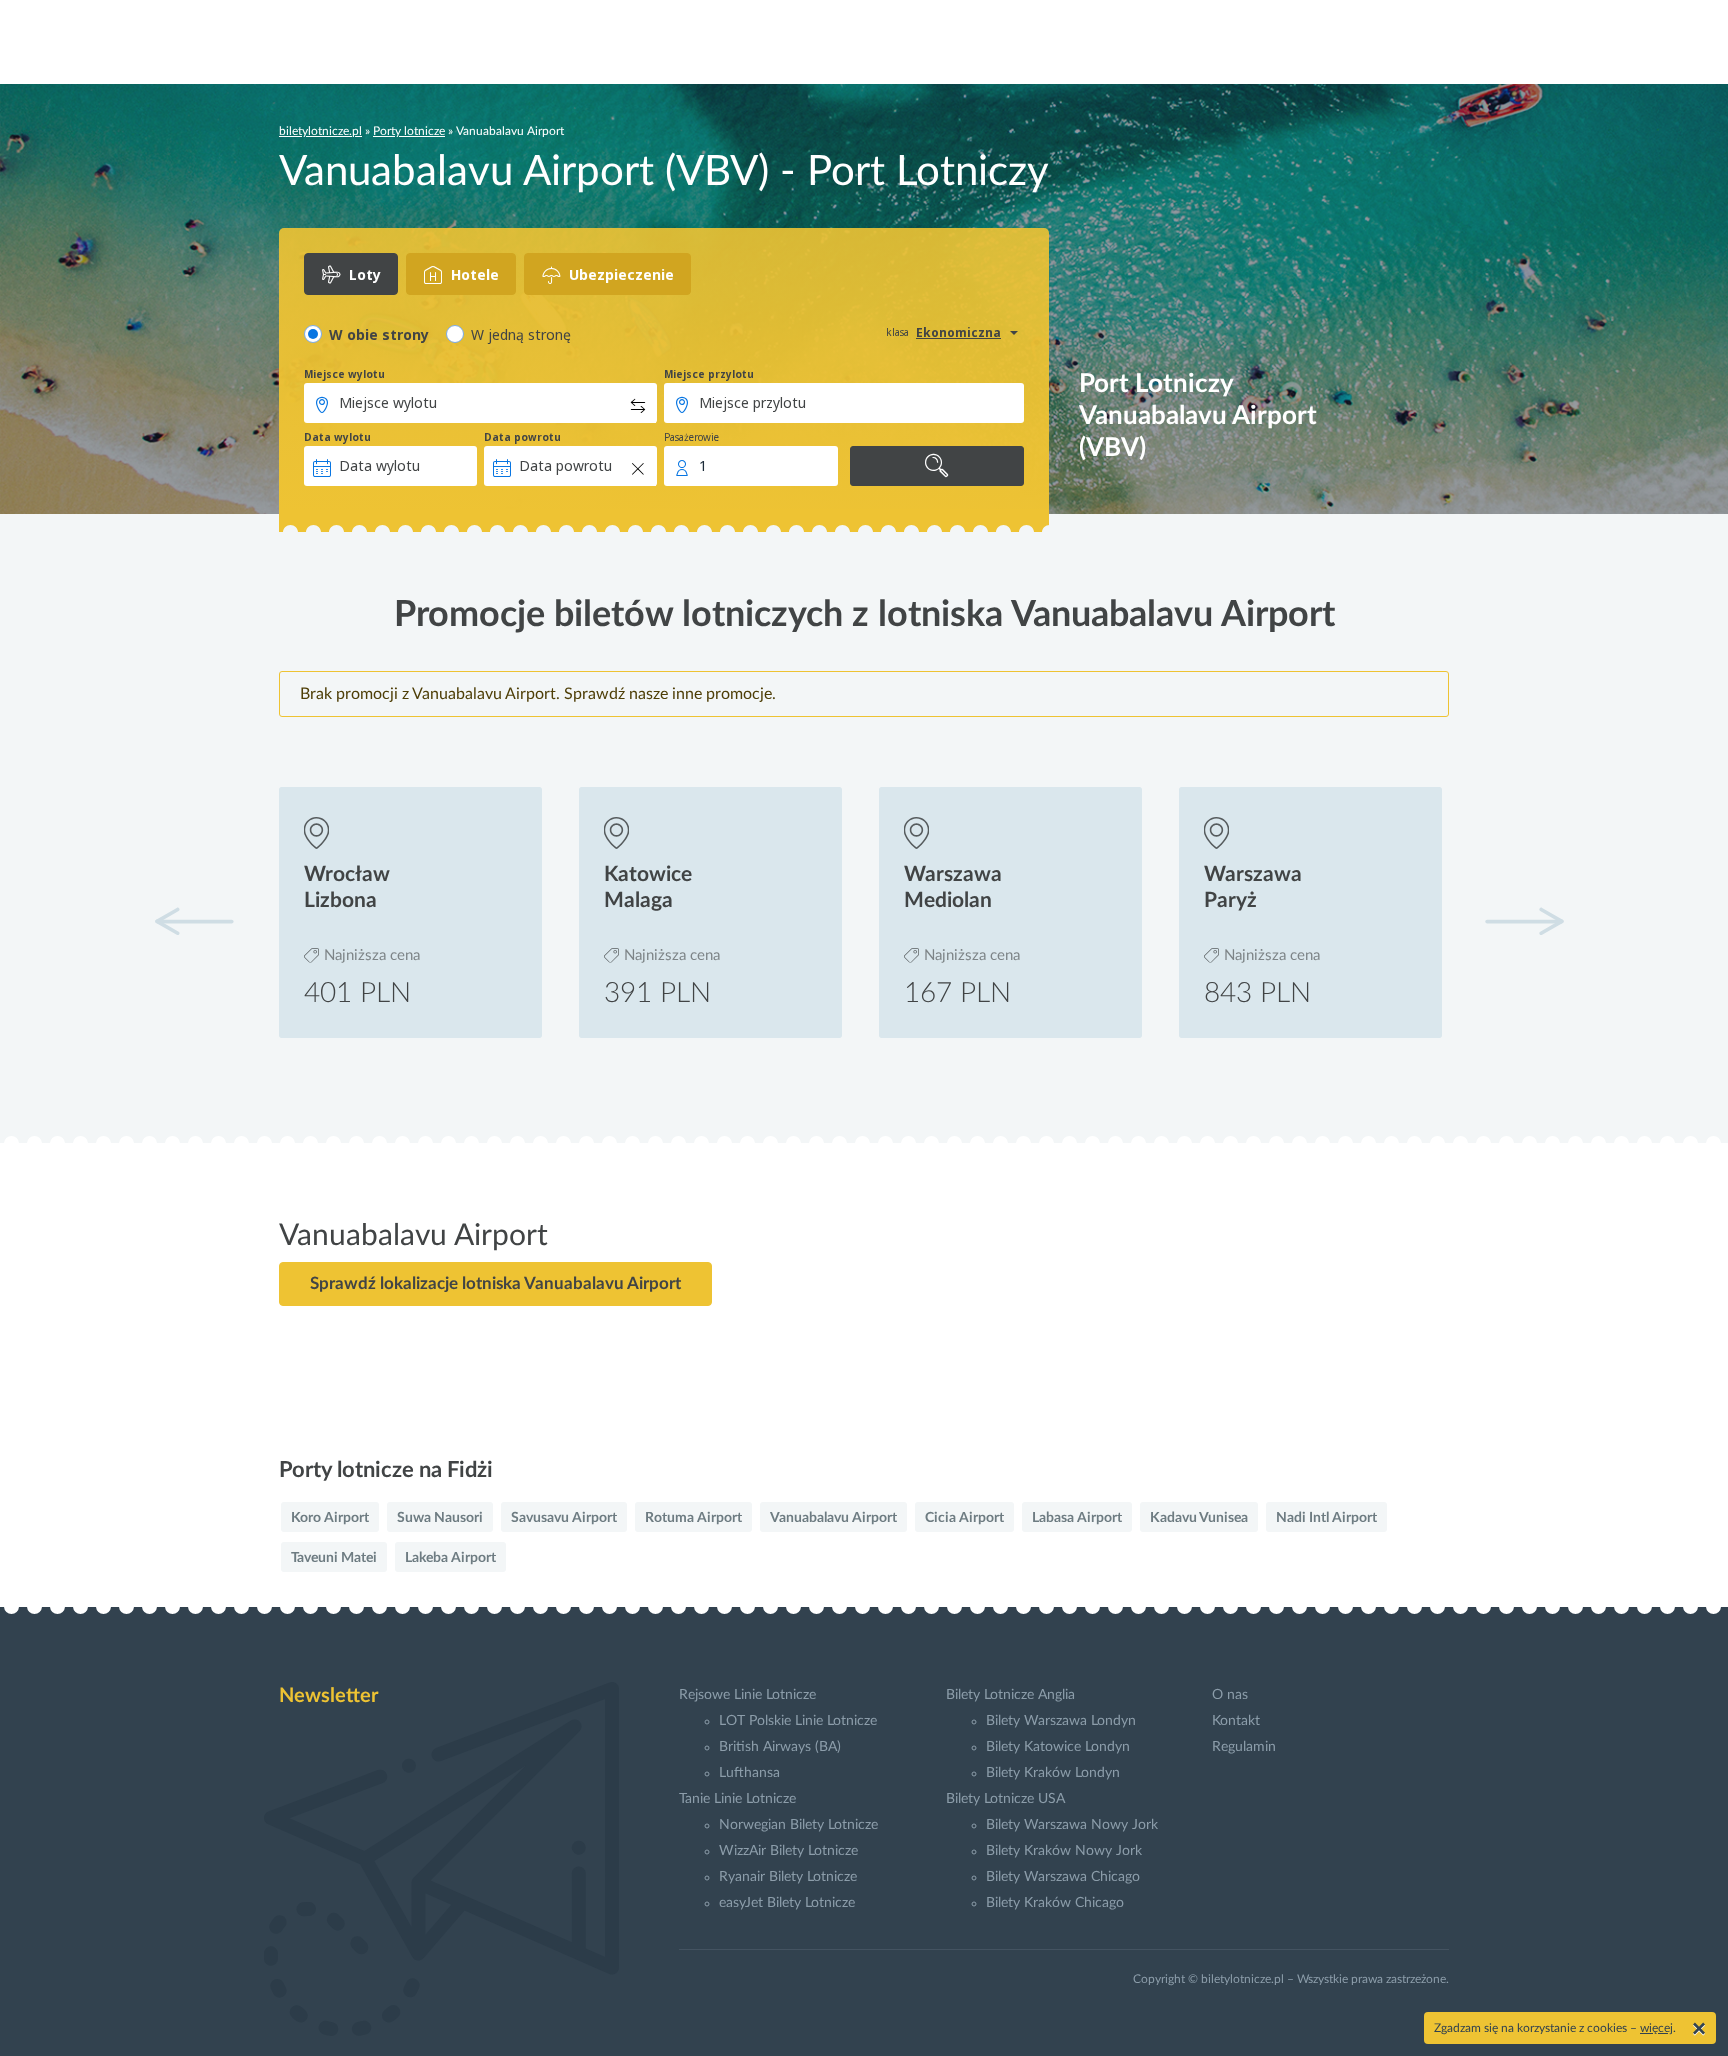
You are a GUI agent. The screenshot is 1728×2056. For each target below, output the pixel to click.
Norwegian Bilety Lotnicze (798, 1825)
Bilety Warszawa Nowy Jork (1072, 1825)
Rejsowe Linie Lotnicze (747, 1695)
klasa (897, 332)
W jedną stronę (521, 334)
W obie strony (379, 334)
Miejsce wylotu (344, 374)
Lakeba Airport (450, 1558)
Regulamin (1244, 1747)
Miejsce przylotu (709, 374)
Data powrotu (522, 437)
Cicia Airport (964, 1518)
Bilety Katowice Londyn (1058, 1747)
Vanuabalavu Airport (833, 1518)
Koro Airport (330, 1518)
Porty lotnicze (409, 131)
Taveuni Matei (334, 1558)
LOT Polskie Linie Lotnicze (798, 1721)
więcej (1656, 2028)
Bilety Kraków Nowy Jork (1064, 1851)
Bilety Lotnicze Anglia (1010, 1695)
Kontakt (1236, 1721)
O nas (1230, 1695)
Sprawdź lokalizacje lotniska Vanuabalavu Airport (495, 1283)
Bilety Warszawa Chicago (1063, 1877)
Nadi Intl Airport (1326, 1518)
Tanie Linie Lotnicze (737, 1799)
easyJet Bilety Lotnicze (787, 1903)
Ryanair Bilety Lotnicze (788, 1877)
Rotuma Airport (693, 1518)
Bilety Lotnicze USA (1005, 1799)
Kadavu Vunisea (1199, 1518)
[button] (1524, 921)
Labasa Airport (1077, 1518)
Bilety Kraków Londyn (1053, 1773)
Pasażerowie (691, 437)
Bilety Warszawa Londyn (1061, 1721)
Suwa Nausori (440, 1518)
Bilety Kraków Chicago (1055, 1903)
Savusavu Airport (564, 1518)
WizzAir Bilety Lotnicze (788, 1851)
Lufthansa (749, 1773)
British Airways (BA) (780, 1747)
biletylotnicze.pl (320, 131)
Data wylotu (337, 437)
